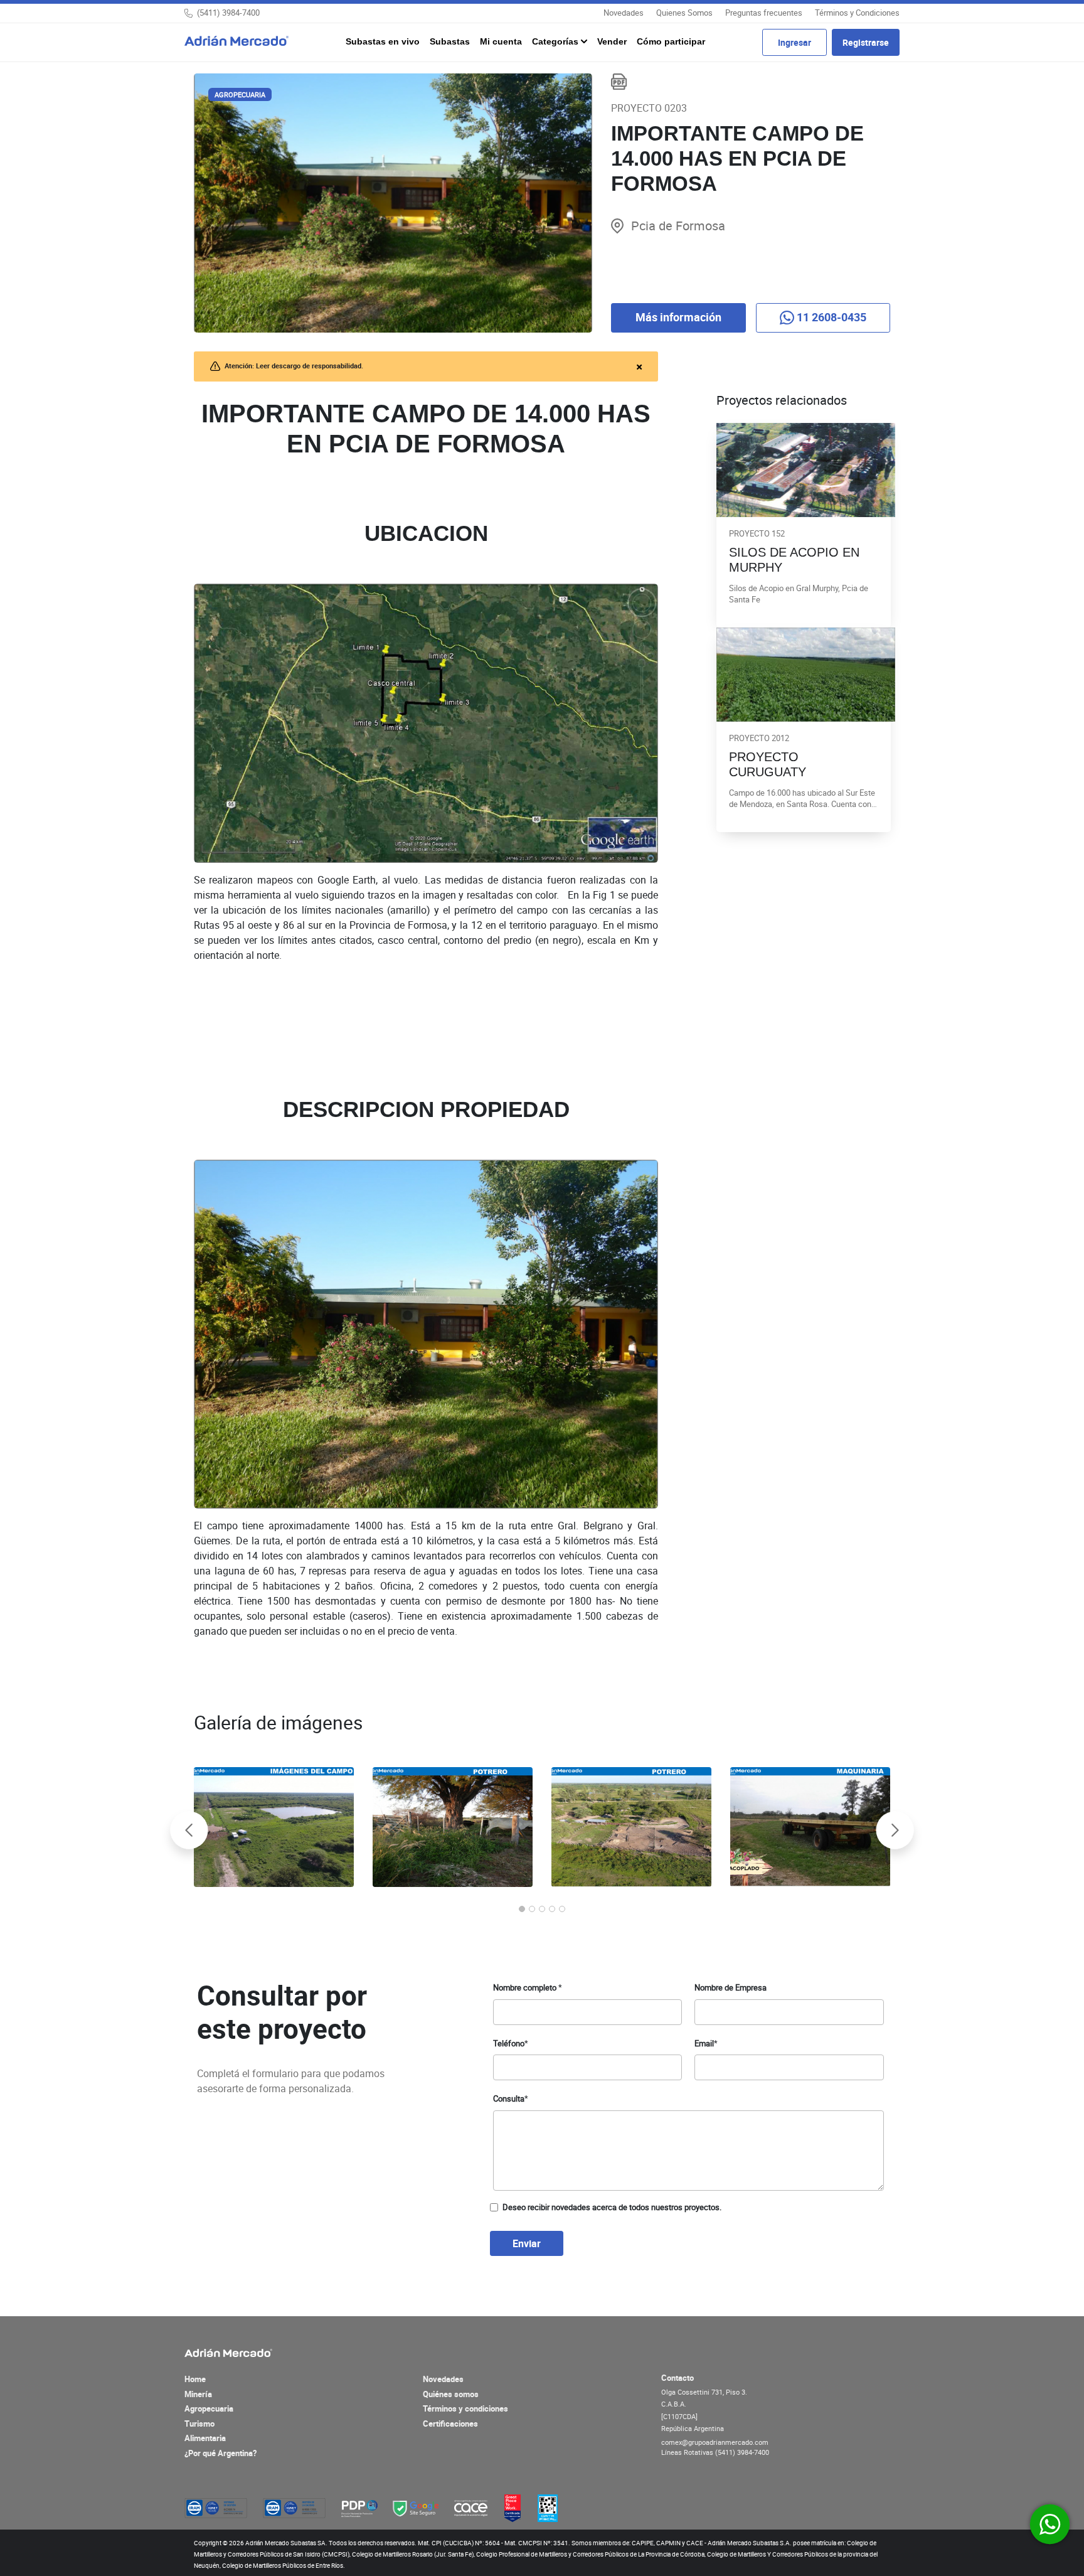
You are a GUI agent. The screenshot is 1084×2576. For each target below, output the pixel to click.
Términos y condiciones (465, 2408)
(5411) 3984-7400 (228, 13)
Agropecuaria (209, 2408)
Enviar (527, 2243)
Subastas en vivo (383, 41)
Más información (678, 317)
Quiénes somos (451, 2394)
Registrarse (866, 42)
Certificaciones (450, 2424)
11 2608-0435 (830, 317)
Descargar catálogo (619, 82)
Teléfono (511, 2043)
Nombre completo (528, 1987)
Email (706, 2043)
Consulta (511, 2098)
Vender (612, 41)
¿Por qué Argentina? (221, 2453)
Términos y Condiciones (857, 13)
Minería (198, 2394)
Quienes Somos (684, 13)
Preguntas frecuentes (764, 13)
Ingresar (794, 42)
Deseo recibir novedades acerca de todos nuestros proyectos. (612, 2207)
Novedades (624, 13)
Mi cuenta (501, 41)
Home (195, 2379)
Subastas (450, 41)
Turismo (199, 2424)
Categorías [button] (556, 41)
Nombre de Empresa (731, 1987)
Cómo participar (671, 41)
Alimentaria (205, 2438)
